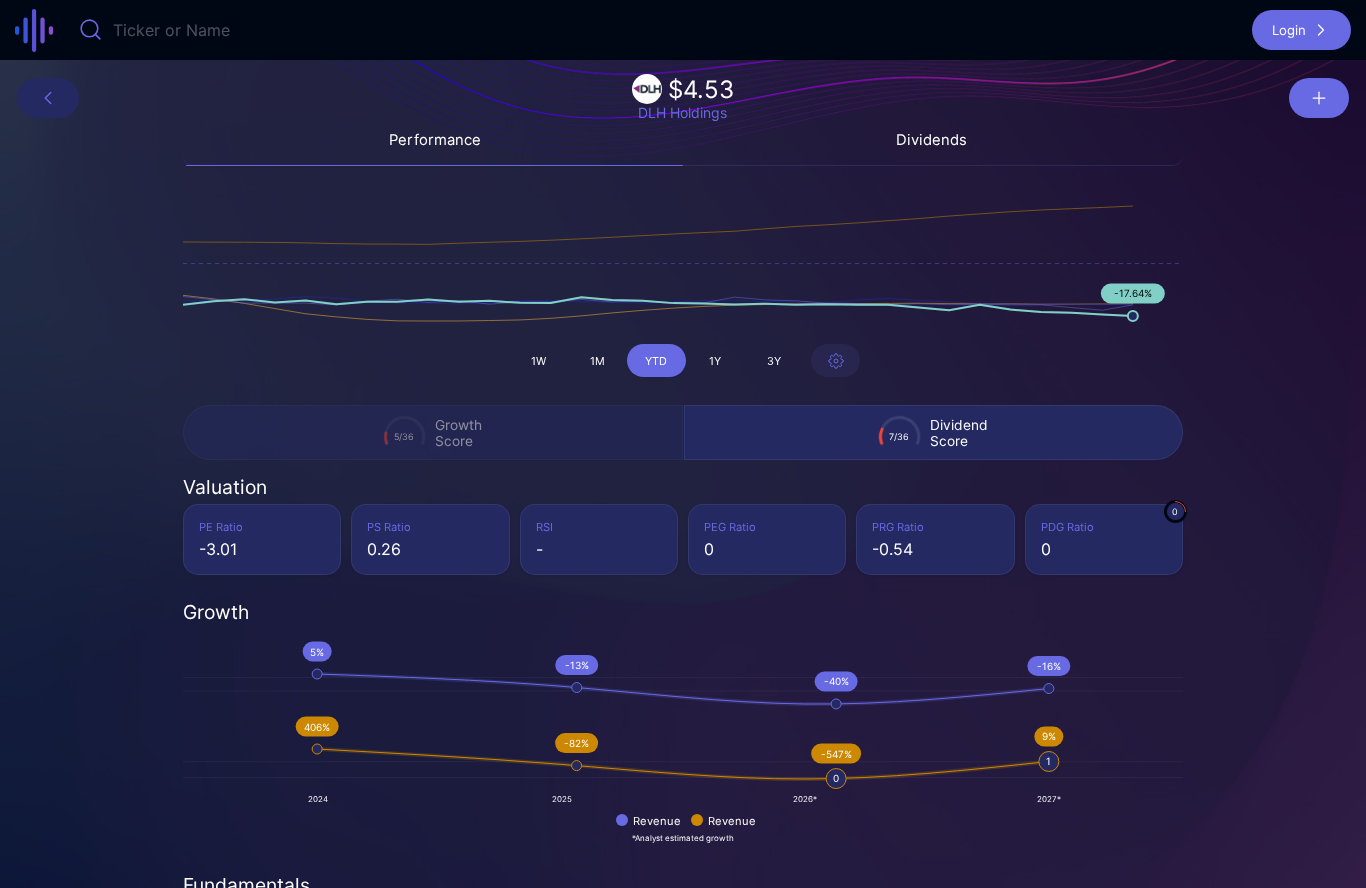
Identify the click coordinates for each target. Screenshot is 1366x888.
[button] (1301, 30)
